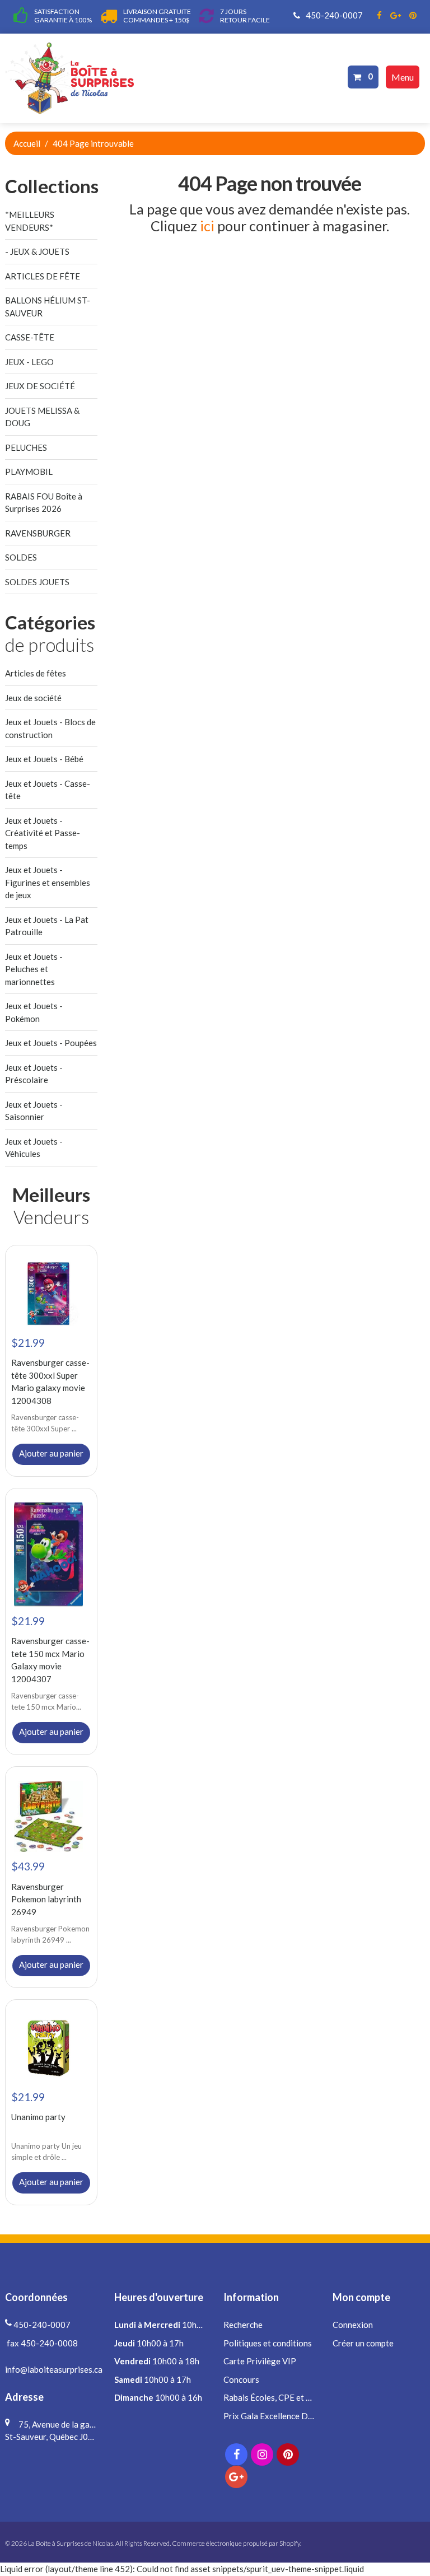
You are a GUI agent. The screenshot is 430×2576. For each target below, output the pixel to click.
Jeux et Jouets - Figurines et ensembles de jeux (48, 882)
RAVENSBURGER (38, 533)
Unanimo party (38, 2117)
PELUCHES (26, 447)
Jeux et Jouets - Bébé (44, 759)
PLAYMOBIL (29, 472)
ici (207, 226)
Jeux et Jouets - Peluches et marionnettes (34, 969)
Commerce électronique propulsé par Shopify (236, 2543)
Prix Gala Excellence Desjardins (282, 2416)
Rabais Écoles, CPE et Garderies (283, 2397)
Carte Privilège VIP (260, 2361)
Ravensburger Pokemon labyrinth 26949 (46, 1899)
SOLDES (21, 557)
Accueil (27, 143)
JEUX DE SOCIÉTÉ (40, 386)
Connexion (353, 2325)
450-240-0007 (333, 15)
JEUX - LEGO (29, 362)
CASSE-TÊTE (30, 337)
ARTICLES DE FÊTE (43, 276)
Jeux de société (33, 698)
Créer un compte (363, 2343)
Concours (241, 2379)
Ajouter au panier (51, 1453)
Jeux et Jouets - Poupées (51, 1043)
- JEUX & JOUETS (37, 251)
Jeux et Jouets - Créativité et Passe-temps (43, 833)
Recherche (243, 2325)
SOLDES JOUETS (37, 582)
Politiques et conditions (268, 2343)
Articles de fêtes (36, 673)
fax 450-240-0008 (41, 2343)
